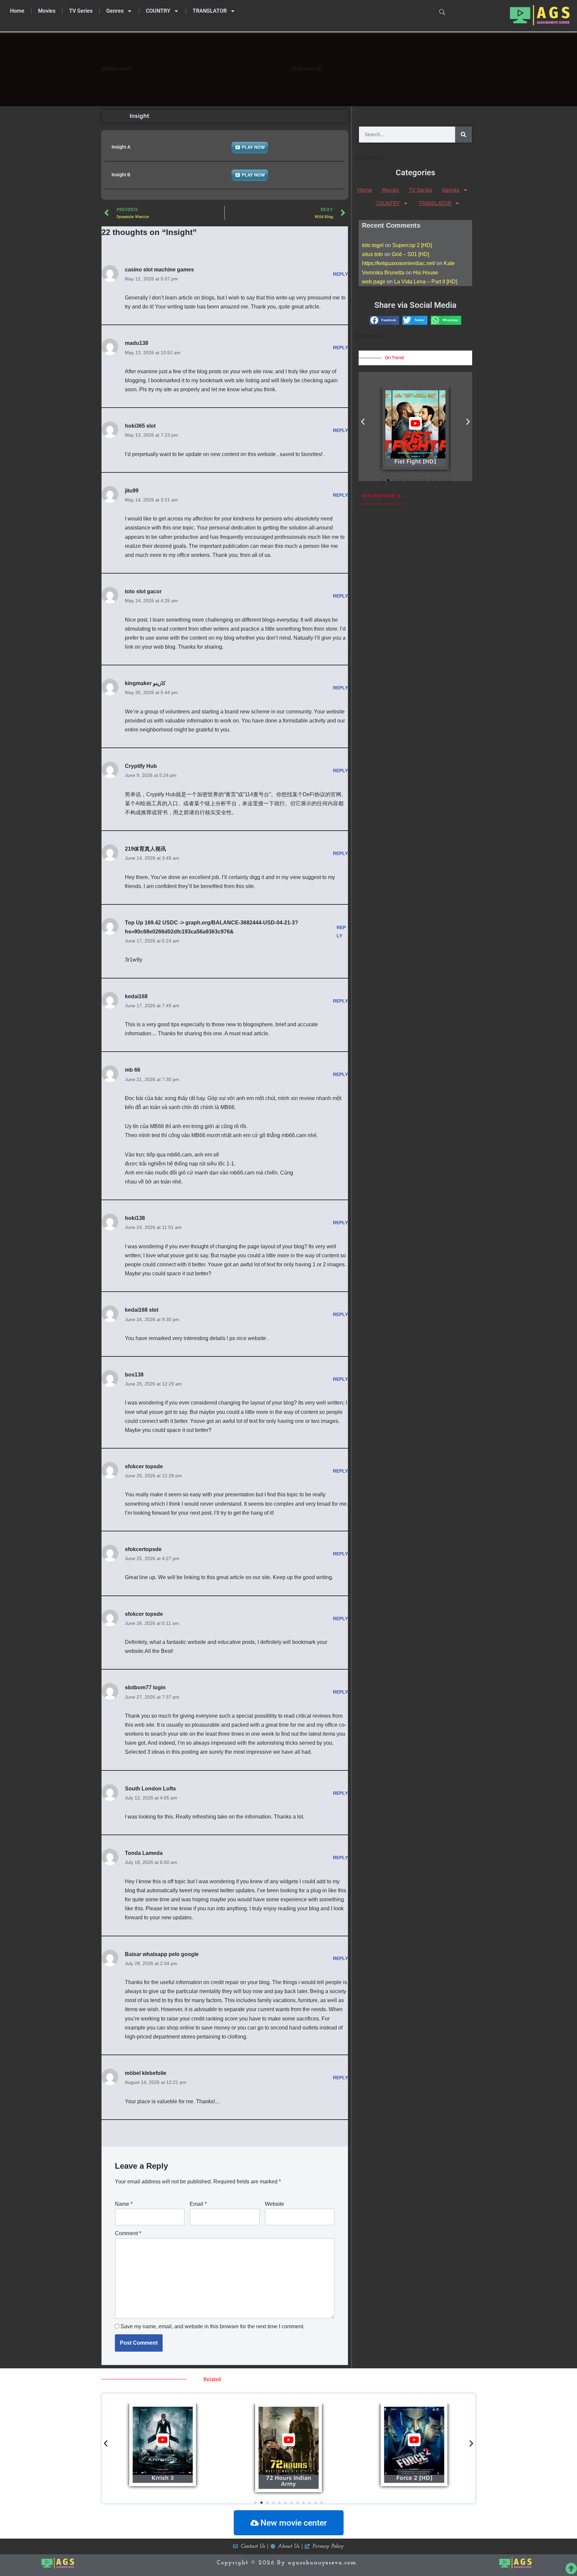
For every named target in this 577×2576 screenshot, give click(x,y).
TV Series (81, 11)
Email (198, 2204)
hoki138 (135, 1218)
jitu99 (132, 491)
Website (274, 2204)
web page (374, 282)
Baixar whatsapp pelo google (162, 1954)
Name (124, 2204)
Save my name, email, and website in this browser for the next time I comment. (213, 2326)
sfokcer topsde (144, 1466)
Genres (115, 11)
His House (426, 273)
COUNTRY (158, 11)
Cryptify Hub (141, 766)
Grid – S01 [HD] (410, 254)
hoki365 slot (140, 426)
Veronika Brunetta (383, 273)
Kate (449, 263)
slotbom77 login (145, 1687)
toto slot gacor (143, 591)
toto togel (373, 245)
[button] (384, 320)
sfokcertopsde (143, 1549)
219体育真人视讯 (145, 849)
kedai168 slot (142, 1310)
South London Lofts (150, 1789)
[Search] (463, 135)
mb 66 (133, 1070)
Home (17, 11)
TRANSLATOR (210, 11)
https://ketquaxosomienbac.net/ (399, 263)
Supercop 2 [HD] (412, 245)
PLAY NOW (253, 147)
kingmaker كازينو (145, 683)
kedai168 (136, 996)
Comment (128, 2233)
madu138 (137, 343)
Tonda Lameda (144, 1853)
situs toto (372, 254)
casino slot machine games (159, 270)
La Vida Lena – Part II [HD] (426, 282)
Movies (47, 11)
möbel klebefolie (146, 2073)
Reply (340, 274)
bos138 (134, 1375)
